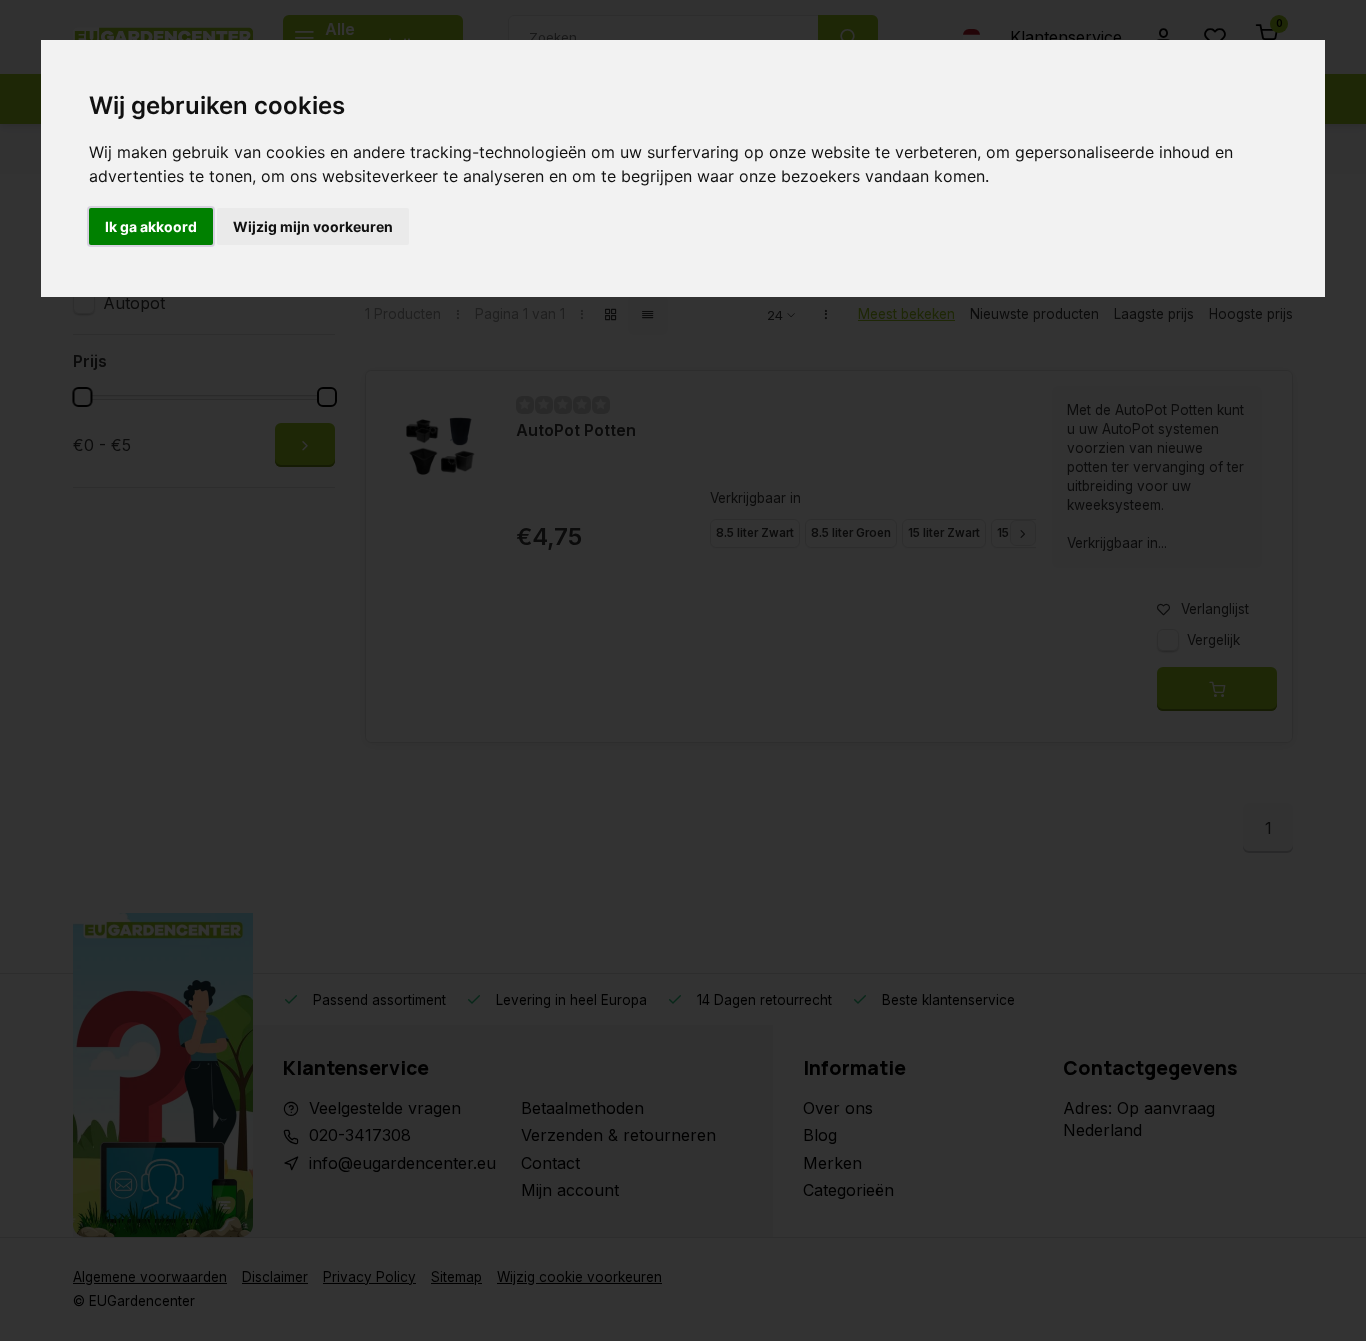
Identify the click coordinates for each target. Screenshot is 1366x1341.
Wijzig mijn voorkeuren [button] (313, 226)
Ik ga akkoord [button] (151, 226)
